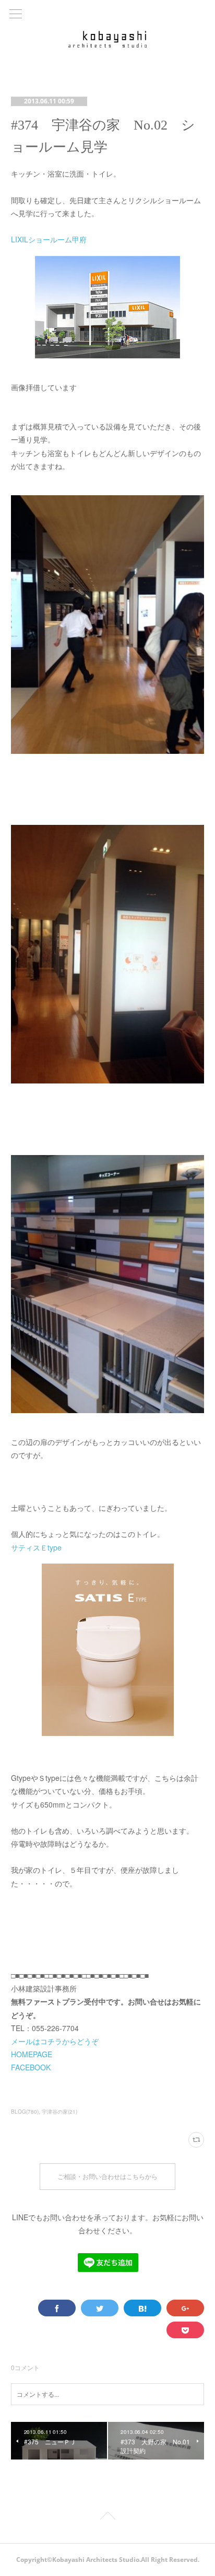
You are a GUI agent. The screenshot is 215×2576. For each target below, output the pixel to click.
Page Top (107, 2517)
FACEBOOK (31, 2067)
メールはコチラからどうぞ (55, 2041)
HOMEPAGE (32, 2054)
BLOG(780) (25, 2112)
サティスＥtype (36, 1547)
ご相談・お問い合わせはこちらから (107, 2177)
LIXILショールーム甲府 (49, 239)
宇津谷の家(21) (59, 2112)
